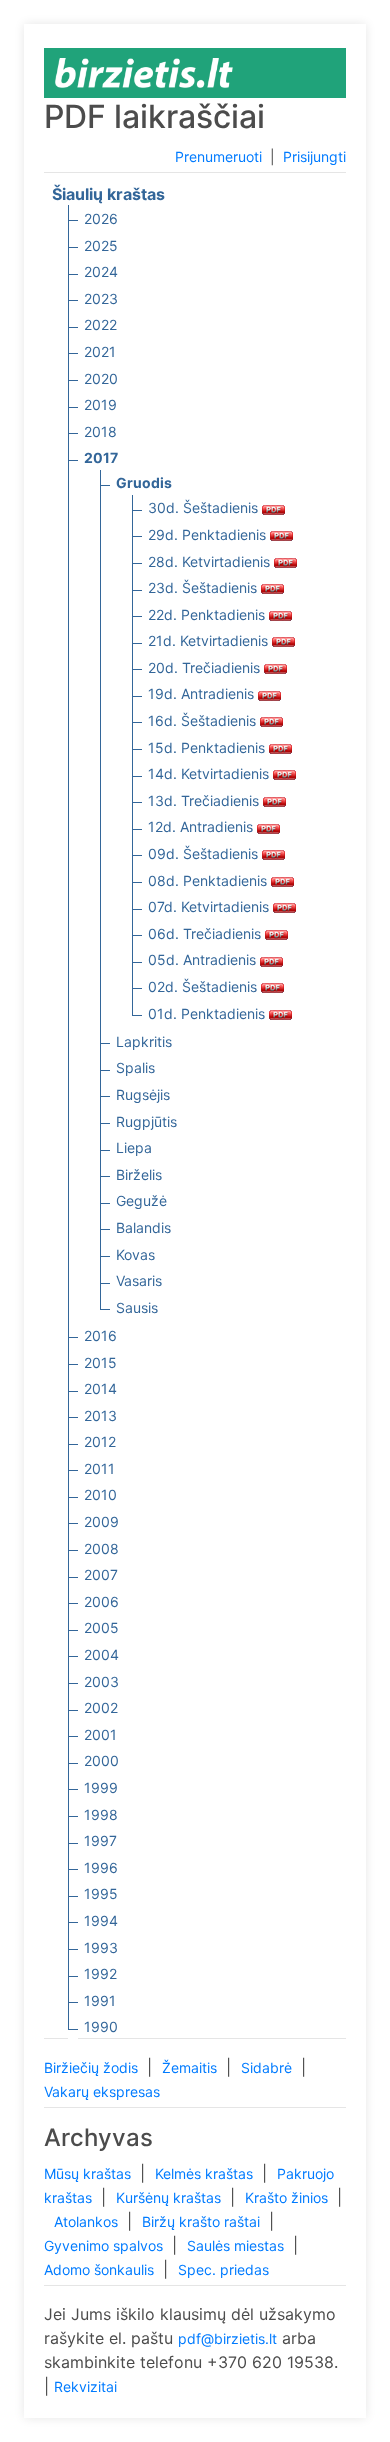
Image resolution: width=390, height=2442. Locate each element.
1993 (101, 1947)
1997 (100, 1840)
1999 (101, 1787)
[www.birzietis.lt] (144, 71)
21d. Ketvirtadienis (210, 640)
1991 (100, 2000)
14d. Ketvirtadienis (210, 773)
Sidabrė (268, 2067)
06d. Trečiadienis (206, 933)
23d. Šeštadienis (204, 587)
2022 (100, 324)
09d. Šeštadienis (205, 853)
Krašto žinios (288, 2197)
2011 (99, 1468)
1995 (101, 1893)
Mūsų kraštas (89, 2173)
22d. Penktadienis (208, 614)
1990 (101, 2026)
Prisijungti (314, 156)
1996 (101, 1867)
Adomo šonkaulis (101, 2269)
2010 (100, 1494)
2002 (101, 1707)
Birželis (139, 1174)
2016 (100, 1335)
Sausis (137, 1307)
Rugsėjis (143, 1094)
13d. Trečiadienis (205, 800)
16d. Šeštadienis (204, 720)
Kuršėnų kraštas (170, 2197)
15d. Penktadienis (208, 747)
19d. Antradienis (203, 693)
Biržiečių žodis (93, 2067)
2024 (101, 271)
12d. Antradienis (202, 826)
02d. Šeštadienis (204, 986)
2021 (100, 351)
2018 (100, 431)
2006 (101, 1601)
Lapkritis (144, 1041)
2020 (101, 378)
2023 (101, 298)
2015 (100, 1362)
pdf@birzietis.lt (227, 2338)
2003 (101, 1681)
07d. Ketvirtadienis (210, 906)
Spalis (135, 1067)
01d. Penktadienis (208, 1013)
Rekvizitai (85, 2386)
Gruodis (144, 482)
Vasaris (139, 1280)
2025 (101, 245)
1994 (101, 1920)
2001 (100, 1734)
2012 (100, 1441)
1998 (101, 1814)
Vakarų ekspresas (102, 2091)
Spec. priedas (223, 2269)
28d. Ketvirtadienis (211, 561)
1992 (100, 1973)
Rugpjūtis (146, 1121)
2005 (101, 1627)
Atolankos (88, 2221)
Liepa (134, 1147)
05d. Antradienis (204, 959)
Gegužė (141, 1200)
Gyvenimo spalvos (105, 2245)
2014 (100, 1388)
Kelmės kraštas (206, 2173)
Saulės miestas (237, 2245)
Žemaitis (191, 2067)
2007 (101, 1574)
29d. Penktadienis (209, 534)
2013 (100, 1415)
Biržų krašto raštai (203, 2221)
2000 (101, 1760)
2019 (100, 404)
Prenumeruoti (218, 156)
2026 (101, 218)
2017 (101, 457)
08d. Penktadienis (209, 880)
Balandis (143, 1227)
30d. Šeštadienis (205, 507)
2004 (101, 1654)
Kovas (135, 1254)
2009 (101, 1521)
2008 (101, 1548)
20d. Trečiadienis (206, 667)
